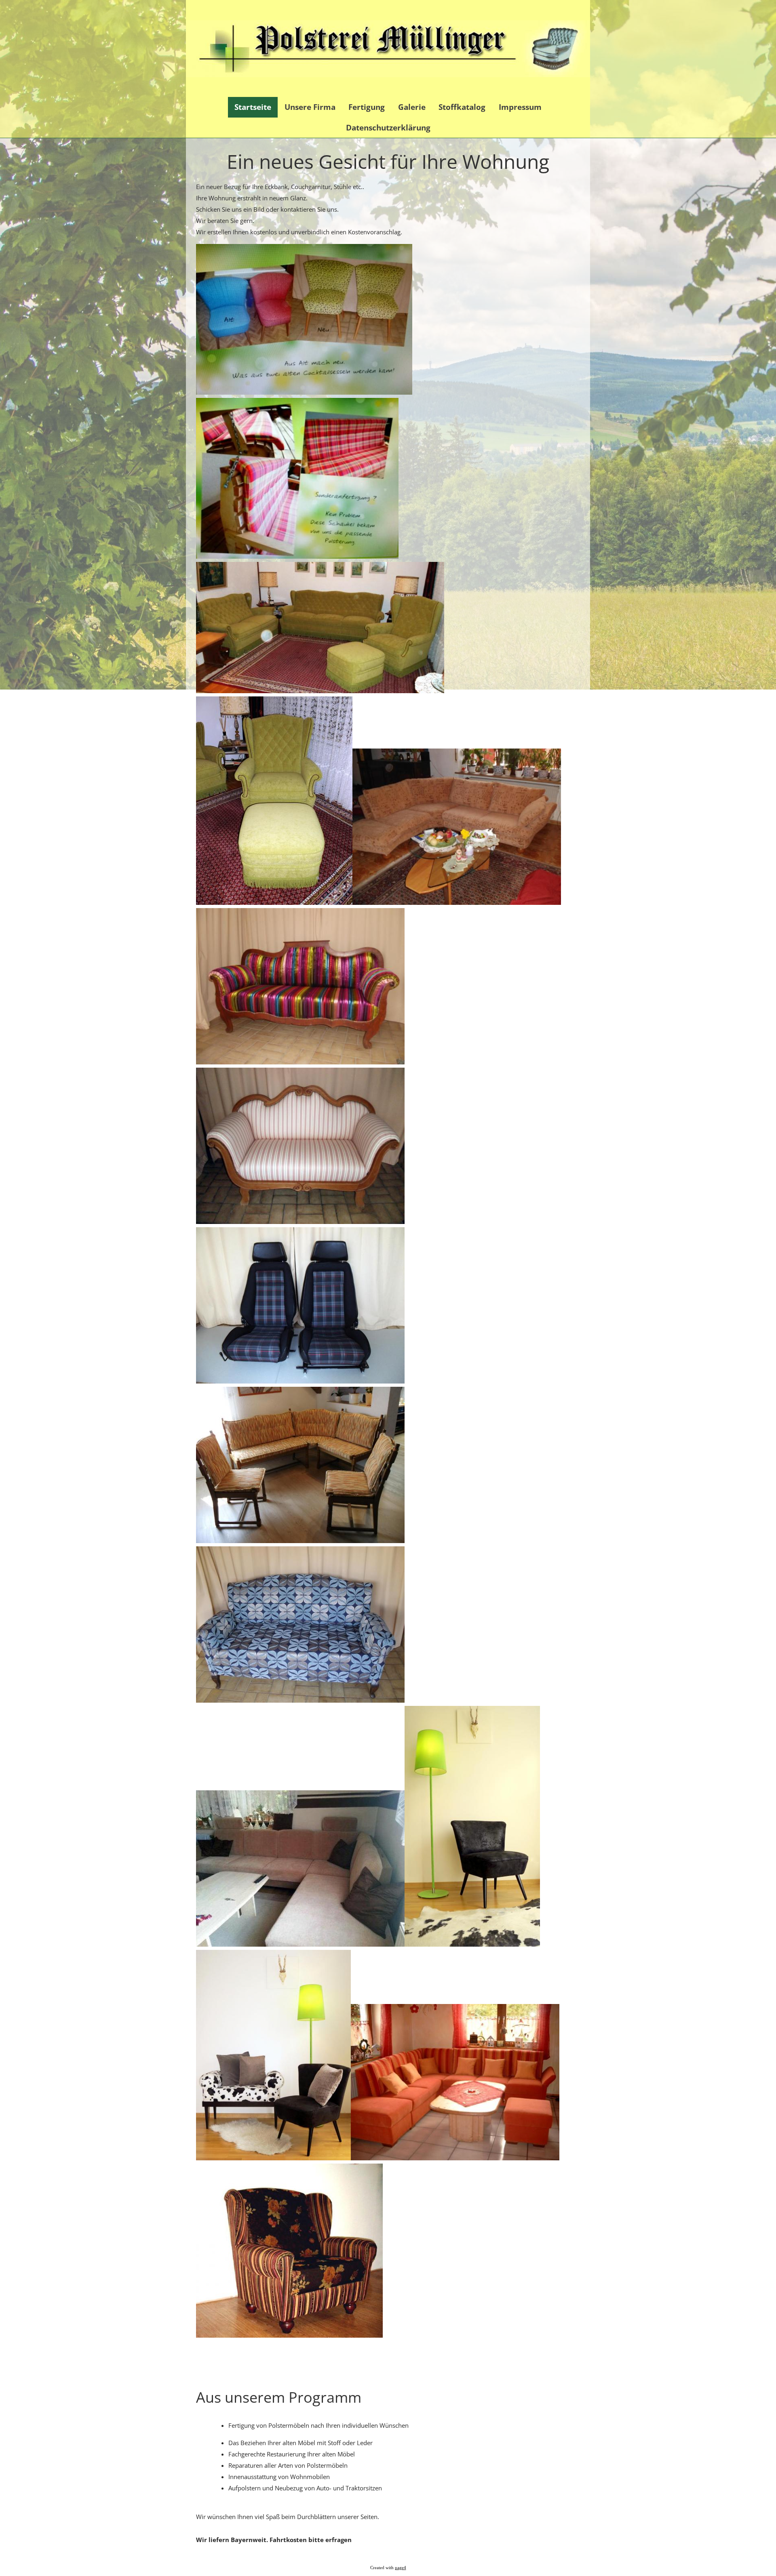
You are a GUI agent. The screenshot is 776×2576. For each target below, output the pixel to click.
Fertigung (367, 107)
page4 (401, 2568)
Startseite (253, 107)
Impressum (520, 107)
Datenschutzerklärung (388, 128)
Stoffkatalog (462, 107)
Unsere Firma (310, 107)
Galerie (412, 107)
